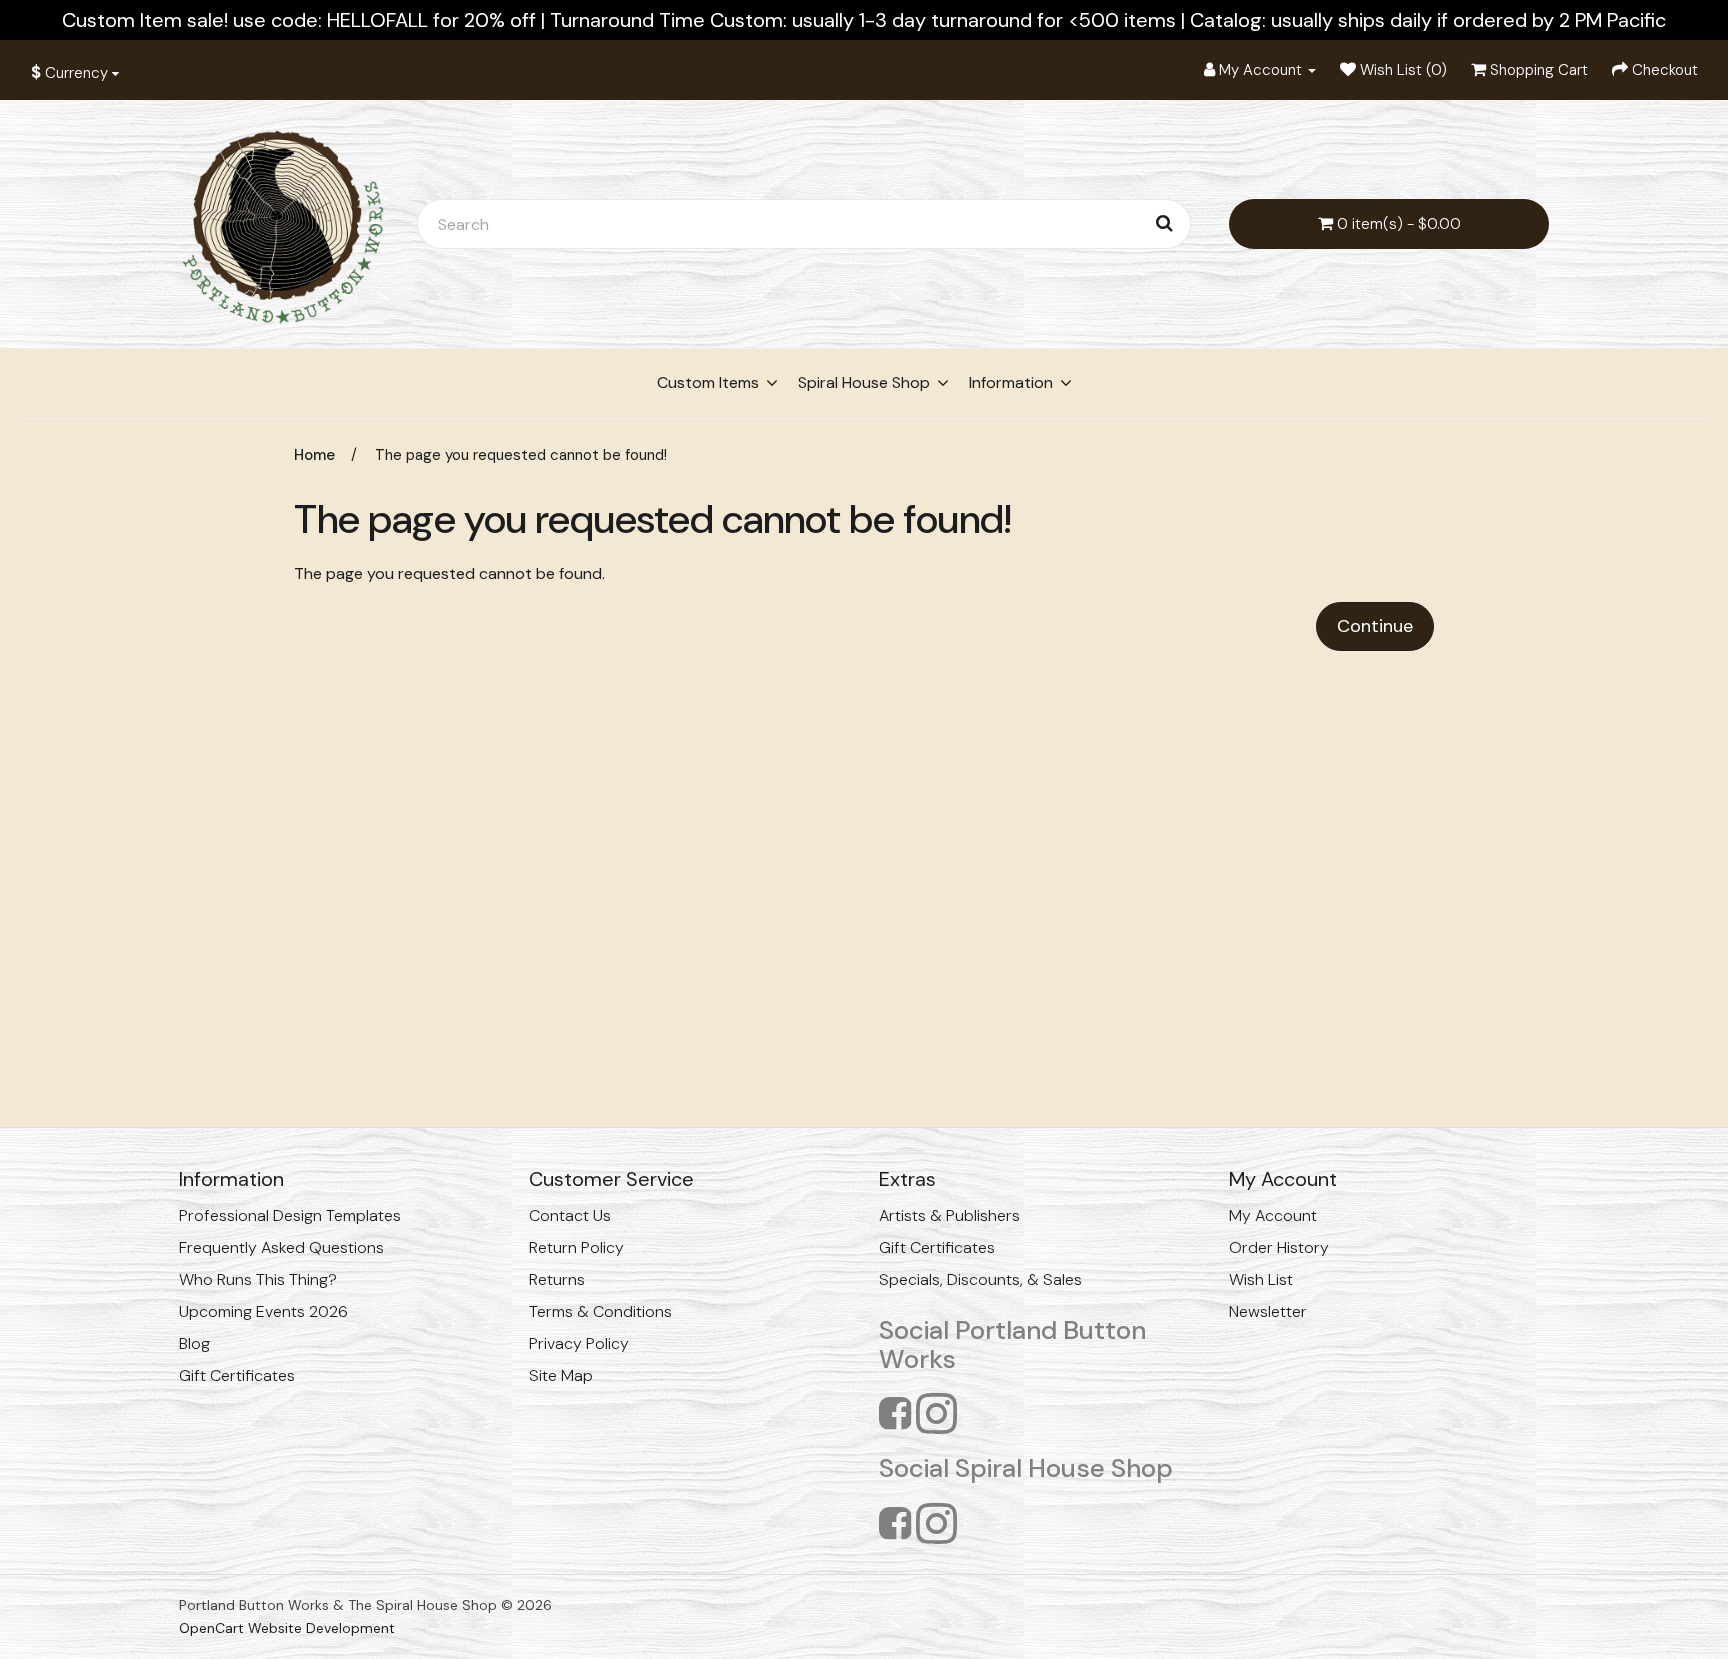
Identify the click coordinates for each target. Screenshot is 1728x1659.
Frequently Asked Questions (281, 1247)
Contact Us (570, 1215)
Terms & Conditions (600, 1311)
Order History (1279, 1247)
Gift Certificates (237, 1375)
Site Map (561, 1375)
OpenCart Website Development (287, 1628)
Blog (194, 1343)
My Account (1273, 1215)
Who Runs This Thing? (258, 1279)
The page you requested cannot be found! (521, 455)
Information (1011, 382)
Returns (557, 1279)
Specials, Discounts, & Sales (980, 1279)
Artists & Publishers (949, 1215)
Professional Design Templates (290, 1215)
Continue (1375, 626)
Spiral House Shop (864, 382)
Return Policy (576, 1247)
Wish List (1261, 1279)
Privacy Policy (579, 1343)
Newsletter (1268, 1311)
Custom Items (708, 382)
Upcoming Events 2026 (263, 1311)
